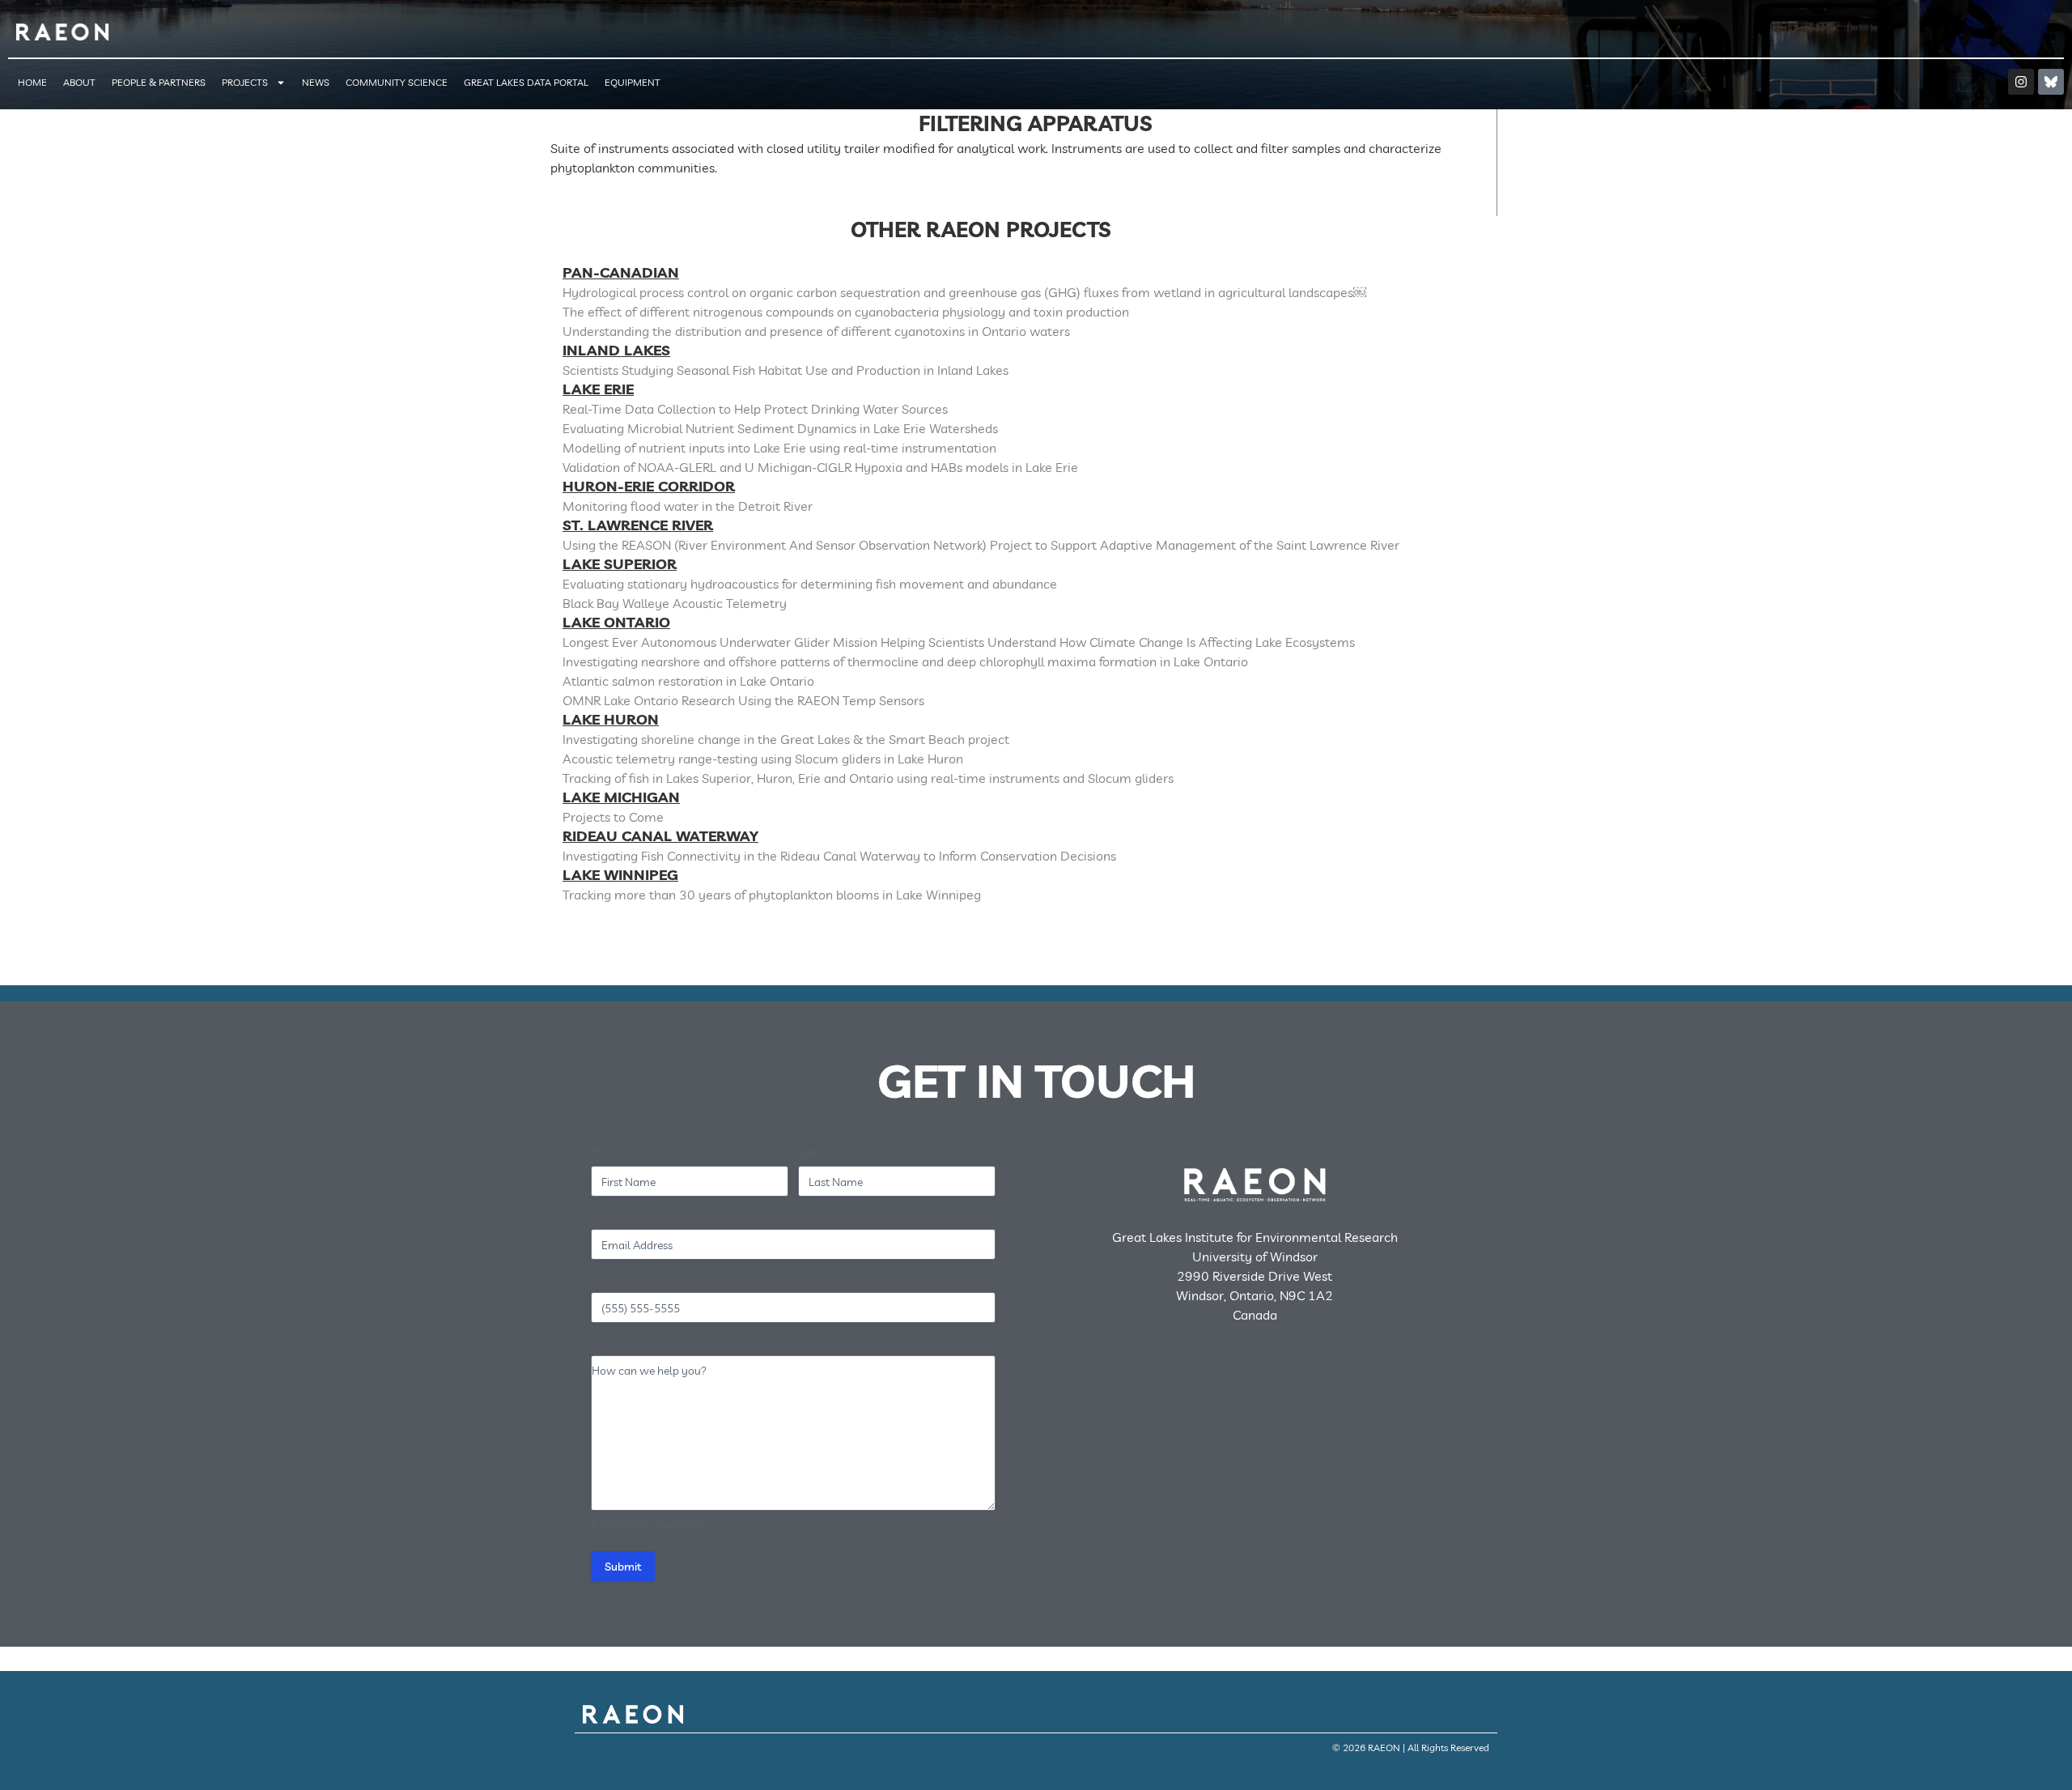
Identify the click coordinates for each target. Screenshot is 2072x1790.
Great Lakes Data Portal (526, 82)
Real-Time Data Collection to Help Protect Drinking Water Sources (755, 409)
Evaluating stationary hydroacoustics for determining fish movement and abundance (810, 584)
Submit (623, 1567)
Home (32, 82)
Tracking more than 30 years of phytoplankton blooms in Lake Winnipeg (772, 895)
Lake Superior (620, 564)
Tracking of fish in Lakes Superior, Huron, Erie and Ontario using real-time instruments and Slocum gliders (868, 778)
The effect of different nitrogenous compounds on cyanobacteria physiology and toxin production (846, 312)
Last (808, 1151)
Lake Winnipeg (620, 875)
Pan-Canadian (621, 272)
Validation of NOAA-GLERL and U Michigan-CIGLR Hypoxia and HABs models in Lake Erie (820, 467)
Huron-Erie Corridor (649, 486)
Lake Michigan (621, 797)
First (601, 1151)
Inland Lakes (616, 350)
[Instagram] (2021, 82)
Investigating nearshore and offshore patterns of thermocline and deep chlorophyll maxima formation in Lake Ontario (905, 661)
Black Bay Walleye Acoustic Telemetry (675, 603)
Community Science (397, 82)
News (316, 82)
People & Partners (159, 82)
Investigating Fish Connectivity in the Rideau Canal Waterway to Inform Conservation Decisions (839, 856)
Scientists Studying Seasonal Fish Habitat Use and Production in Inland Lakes (785, 370)
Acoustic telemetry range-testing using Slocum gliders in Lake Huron (763, 759)
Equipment (633, 82)
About (79, 82)
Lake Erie (598, 389)
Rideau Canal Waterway (660, 836)
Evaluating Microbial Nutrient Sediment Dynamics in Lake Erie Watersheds (780, 428)
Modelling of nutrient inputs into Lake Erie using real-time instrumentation (779, 448)
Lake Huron (611, 719)
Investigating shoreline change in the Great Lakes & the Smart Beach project (786, 739)
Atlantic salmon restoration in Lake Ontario (688, 681)
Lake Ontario (616, 622)
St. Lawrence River (638, 525)
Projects (245, 82)
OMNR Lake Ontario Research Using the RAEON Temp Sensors (743, 700)
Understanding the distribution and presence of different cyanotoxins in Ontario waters (816, 331)
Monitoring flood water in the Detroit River (688, 506)
